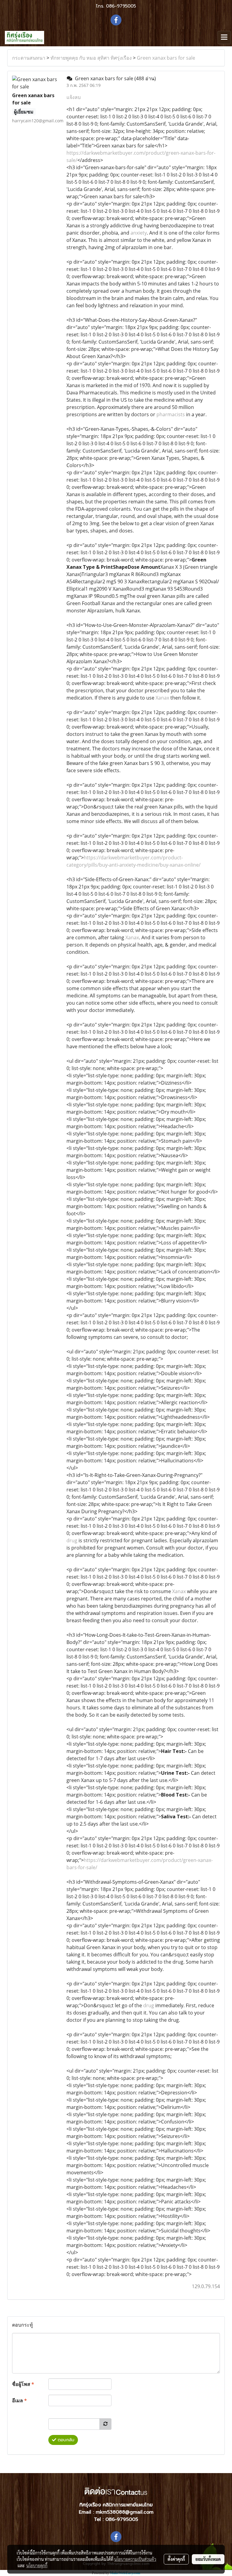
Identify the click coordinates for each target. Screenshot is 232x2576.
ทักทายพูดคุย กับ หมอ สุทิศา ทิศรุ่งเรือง (91, 58)
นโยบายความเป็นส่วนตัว (135, 2559)
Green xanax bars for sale (166, 58)
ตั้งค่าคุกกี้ (176, 2559)
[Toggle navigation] (224, 38)
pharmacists (171, 414)
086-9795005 (121, 6)
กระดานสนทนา (29, 58)
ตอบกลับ (65, 2440)
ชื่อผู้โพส (23, 2384)
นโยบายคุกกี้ (37, 2565)
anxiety (139, 233)
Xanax (162, 698)
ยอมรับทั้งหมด (208, 2559)
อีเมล (19, 2400)
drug (72, 1540)
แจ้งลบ (74, 97)
